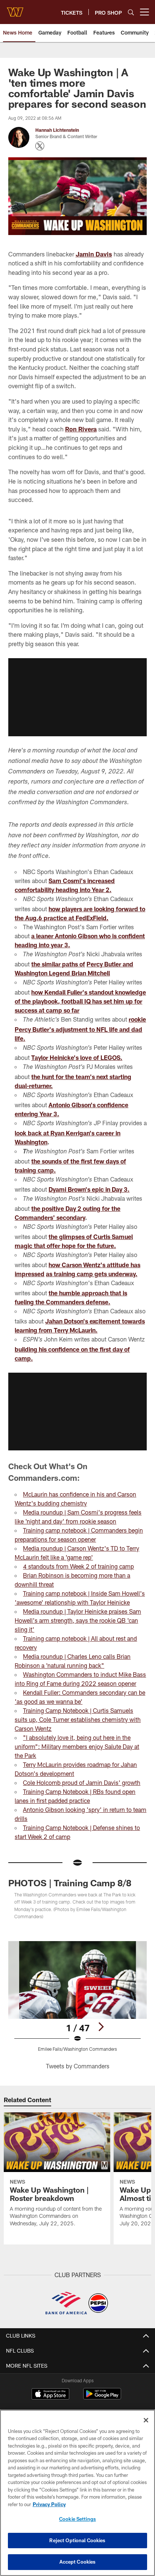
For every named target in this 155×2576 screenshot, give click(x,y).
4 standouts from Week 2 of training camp (78, 1566)
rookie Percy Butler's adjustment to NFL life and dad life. (80, 1029)
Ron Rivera (81, 429)
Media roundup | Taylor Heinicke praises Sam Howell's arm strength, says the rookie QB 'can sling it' (78, 1620)
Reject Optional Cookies (77, 2540)
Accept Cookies (78, 2562)
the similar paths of (58, 964)
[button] (77, 697)
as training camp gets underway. (92, 1274)
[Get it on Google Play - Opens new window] (102, 2397)
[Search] (131, 12)
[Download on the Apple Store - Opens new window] (50, 2395)
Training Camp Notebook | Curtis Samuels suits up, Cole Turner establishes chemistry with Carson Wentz (78, 1719)
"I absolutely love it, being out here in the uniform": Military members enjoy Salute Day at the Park (77, 1746)
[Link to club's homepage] (15, 9)
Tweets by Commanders (78, 2066)
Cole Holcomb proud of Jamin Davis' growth (82, 1782)
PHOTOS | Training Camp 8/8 (70, 1883)
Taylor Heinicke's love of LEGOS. (77, 1057)
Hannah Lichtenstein (57, 130)
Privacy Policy (49, 2504)
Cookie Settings (77, 2519)
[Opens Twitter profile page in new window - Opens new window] (40, 146)
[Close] (146, 2420)
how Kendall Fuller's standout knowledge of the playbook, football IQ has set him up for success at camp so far (80, 1001)
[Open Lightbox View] (78, 1996)
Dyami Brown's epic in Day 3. (89, 1189)
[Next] (101, 2027)
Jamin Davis (94, 254)
